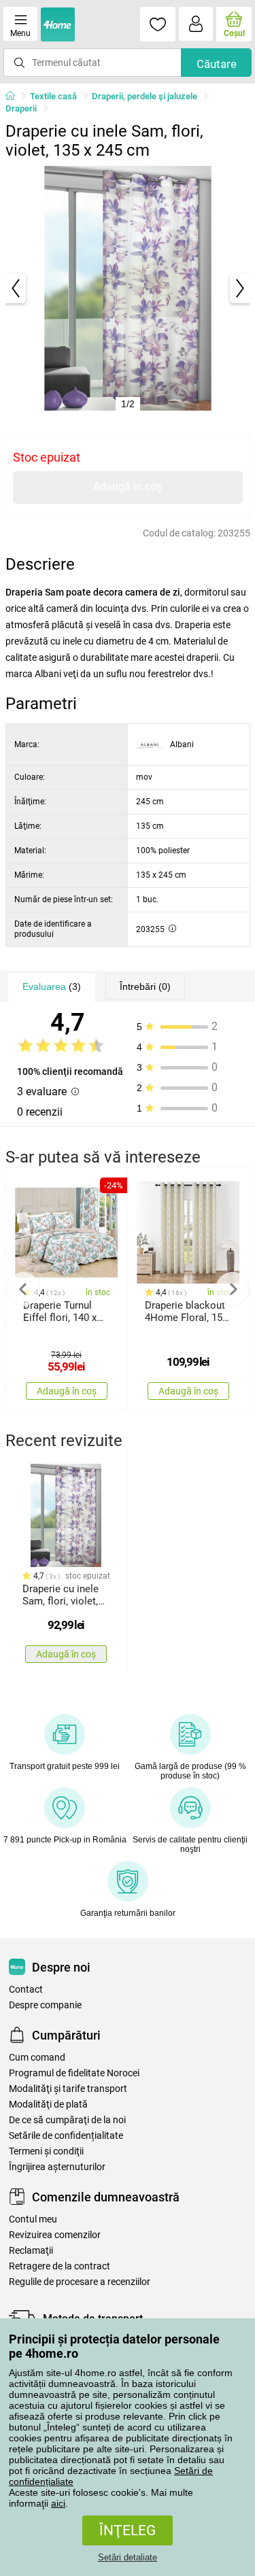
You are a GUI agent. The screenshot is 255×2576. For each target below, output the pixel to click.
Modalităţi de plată (48, 2105)
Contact (26, 1990)
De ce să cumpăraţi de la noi (67, 2120)
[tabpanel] (128, 288)
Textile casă (53, 96)
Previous (23, 1289)
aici (58, 2503)
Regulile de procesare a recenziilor (80, 2282)
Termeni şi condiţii (46, 2151)
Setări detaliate (128, 2557)
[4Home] (15, 97)
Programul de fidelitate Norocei (74, 2073)
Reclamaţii (31, 2251)
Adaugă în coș (128, 486)
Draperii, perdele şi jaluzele (144, 96)
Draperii (21, 108)
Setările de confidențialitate (66, 2136)
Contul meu (33, 2219)
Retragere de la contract (60, 2266)
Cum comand (37, 2058)
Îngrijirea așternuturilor (57, 2167)
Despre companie (45, 2005)
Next (233, 1289)
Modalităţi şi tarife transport (68, 2089)
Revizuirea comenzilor (55, 2235)
